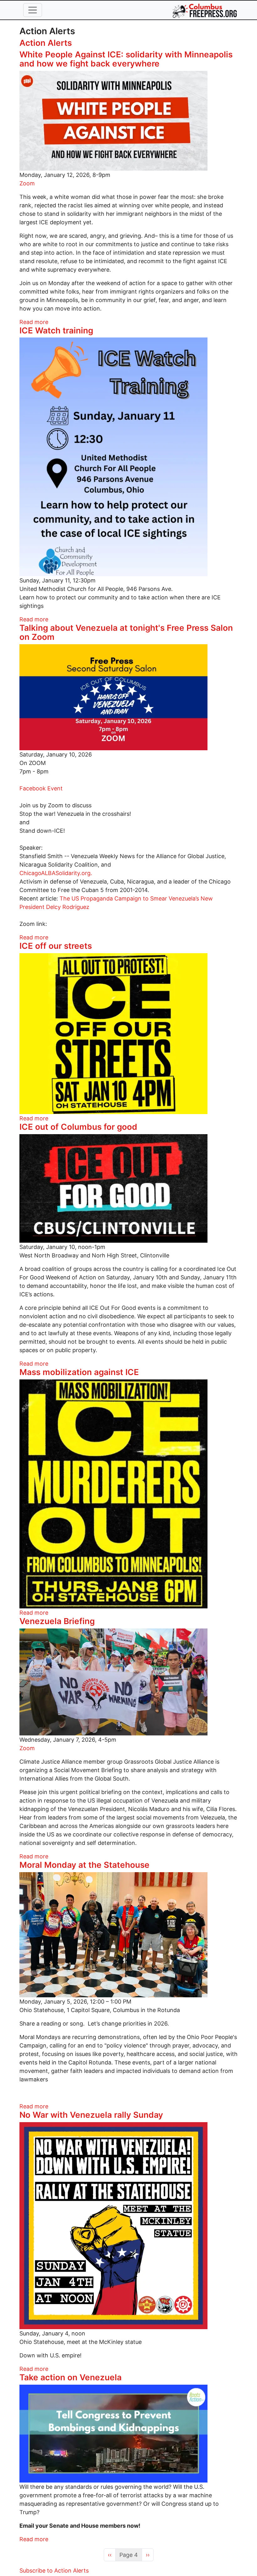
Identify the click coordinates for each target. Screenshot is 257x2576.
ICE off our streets (56, 946)
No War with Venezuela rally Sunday (91, 2115)
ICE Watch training (56, 330)
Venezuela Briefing (57, 1621)
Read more (34, 322)
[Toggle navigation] (33, 10)
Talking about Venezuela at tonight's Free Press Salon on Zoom (126, 632)
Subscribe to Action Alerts (54, 2571)
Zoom (27, 183)
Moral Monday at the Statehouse (84, 1865)
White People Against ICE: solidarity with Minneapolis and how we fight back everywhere (126, 59)
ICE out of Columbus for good (78, 1127)
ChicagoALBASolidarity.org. (56, 873)
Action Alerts (46, 43)
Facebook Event (41, 788)
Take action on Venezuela (71, 2377)
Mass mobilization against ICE (79, 1372)
